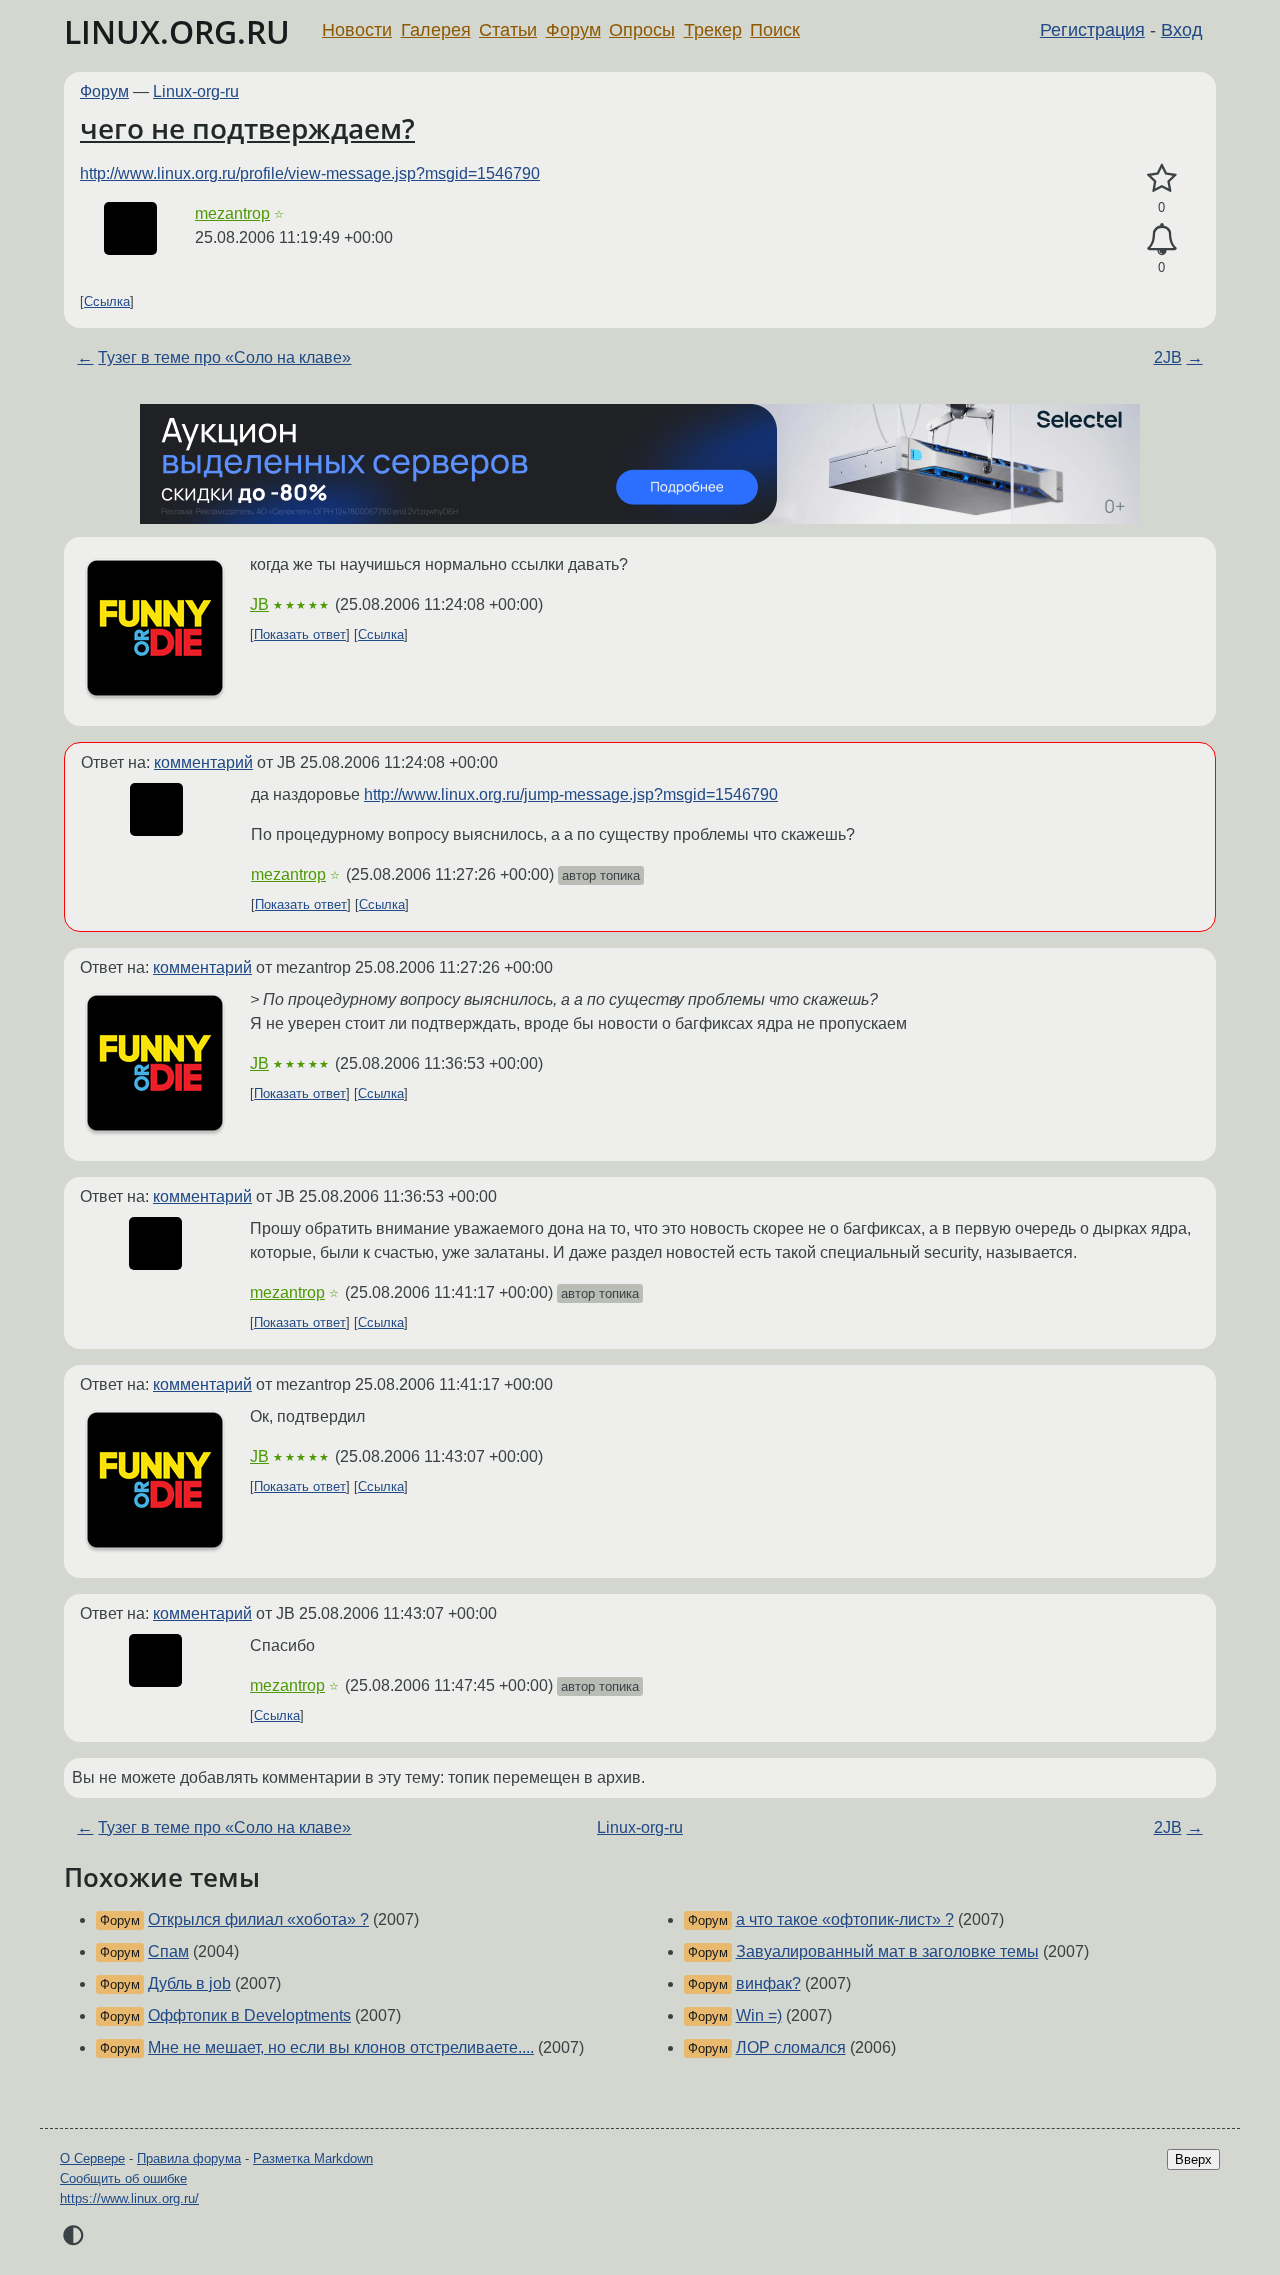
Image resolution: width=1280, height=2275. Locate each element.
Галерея (436, 30)
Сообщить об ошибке (123, 2178)
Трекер (713, 30)
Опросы (642, 30)
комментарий (203, 762)
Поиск (775, 30)
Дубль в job (189, 1983)
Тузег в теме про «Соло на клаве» (224, 357)
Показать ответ (300, 634)
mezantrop (232, 213)
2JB (1168, 357)
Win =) (759, 2015)
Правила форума (189, 2158)
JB (259, 604)
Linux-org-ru (196, 91)
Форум (573, 30)
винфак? (768, 1983)
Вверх (1193, 2159)
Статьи (508, 30)
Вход (1182, 30)
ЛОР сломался (791, 2047)
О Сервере (92, 2158)
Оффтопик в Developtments (249, 2015)
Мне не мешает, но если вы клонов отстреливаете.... (341, 2047)
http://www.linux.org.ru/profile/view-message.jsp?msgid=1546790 (310, 173)
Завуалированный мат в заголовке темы (887, 1951)
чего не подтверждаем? (247, 128)
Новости (357, 30)
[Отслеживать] (1161, 240)
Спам (168, 1951)
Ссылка (107, 301)
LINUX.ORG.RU (177, 31)
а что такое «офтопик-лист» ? (845, 1919)
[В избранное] (1161, 179)
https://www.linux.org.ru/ (129, 2198)
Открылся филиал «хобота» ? (258, 1919)
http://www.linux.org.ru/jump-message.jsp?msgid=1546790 (571, 794)
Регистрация (1092, 30)
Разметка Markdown (313, 2158)
